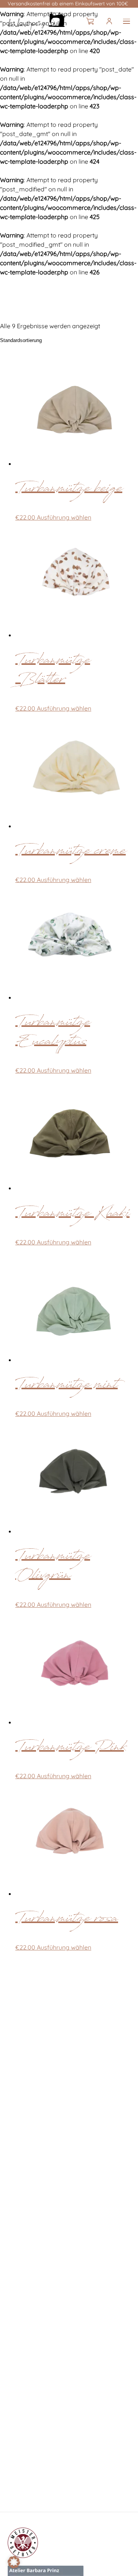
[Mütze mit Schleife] (36, 21)
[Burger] (127, 21)
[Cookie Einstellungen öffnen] (14, 2566)
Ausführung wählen (64, 517)
